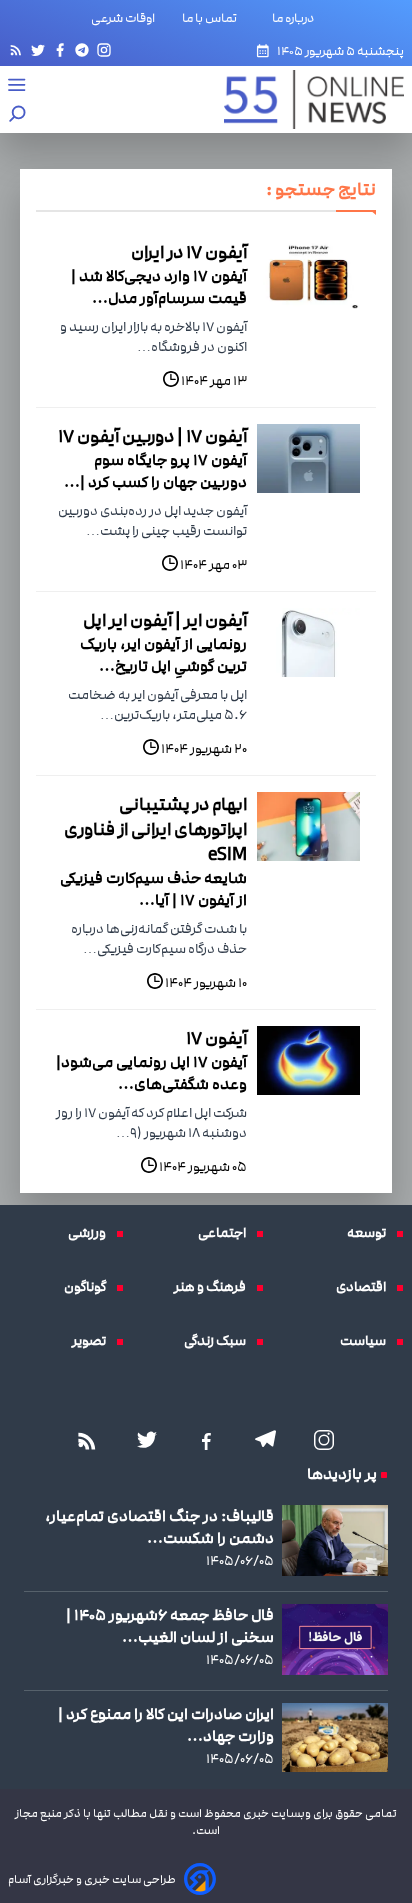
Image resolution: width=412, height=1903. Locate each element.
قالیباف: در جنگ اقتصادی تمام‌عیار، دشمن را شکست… (159, 1527)
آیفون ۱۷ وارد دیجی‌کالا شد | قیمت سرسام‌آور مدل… (159, 287)
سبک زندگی (220, 1341)
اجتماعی (227, 1233)
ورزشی (92, 1233)
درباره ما (297, 18)
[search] (18, 115)
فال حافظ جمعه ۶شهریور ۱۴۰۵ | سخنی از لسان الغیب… (170, 1626)
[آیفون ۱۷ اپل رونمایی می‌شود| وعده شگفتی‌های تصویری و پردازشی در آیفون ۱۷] (308, 1060)
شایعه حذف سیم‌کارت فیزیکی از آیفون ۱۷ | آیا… (153, 889)
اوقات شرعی (123, 18)
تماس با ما (213, 18)
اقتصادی (366, 1287)
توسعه (371, 1233)
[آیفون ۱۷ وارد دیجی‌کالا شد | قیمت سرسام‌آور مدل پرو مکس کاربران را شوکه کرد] (308, 274)
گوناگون (90, 1287)
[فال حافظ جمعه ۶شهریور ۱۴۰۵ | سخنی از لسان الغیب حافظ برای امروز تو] (335, 1639)
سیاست (368, 1341)
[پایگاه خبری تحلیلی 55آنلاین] (304, 99)
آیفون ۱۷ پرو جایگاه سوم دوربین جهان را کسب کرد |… (155, 471)
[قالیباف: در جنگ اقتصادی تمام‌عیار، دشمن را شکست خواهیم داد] (335, 1540)
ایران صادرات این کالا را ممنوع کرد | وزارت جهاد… (166, 1725)
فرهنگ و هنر (215, 1287)
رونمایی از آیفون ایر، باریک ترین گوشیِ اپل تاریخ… (163, 655)
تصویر (94, 1341)
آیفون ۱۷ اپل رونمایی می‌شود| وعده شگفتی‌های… (151, 1073)
